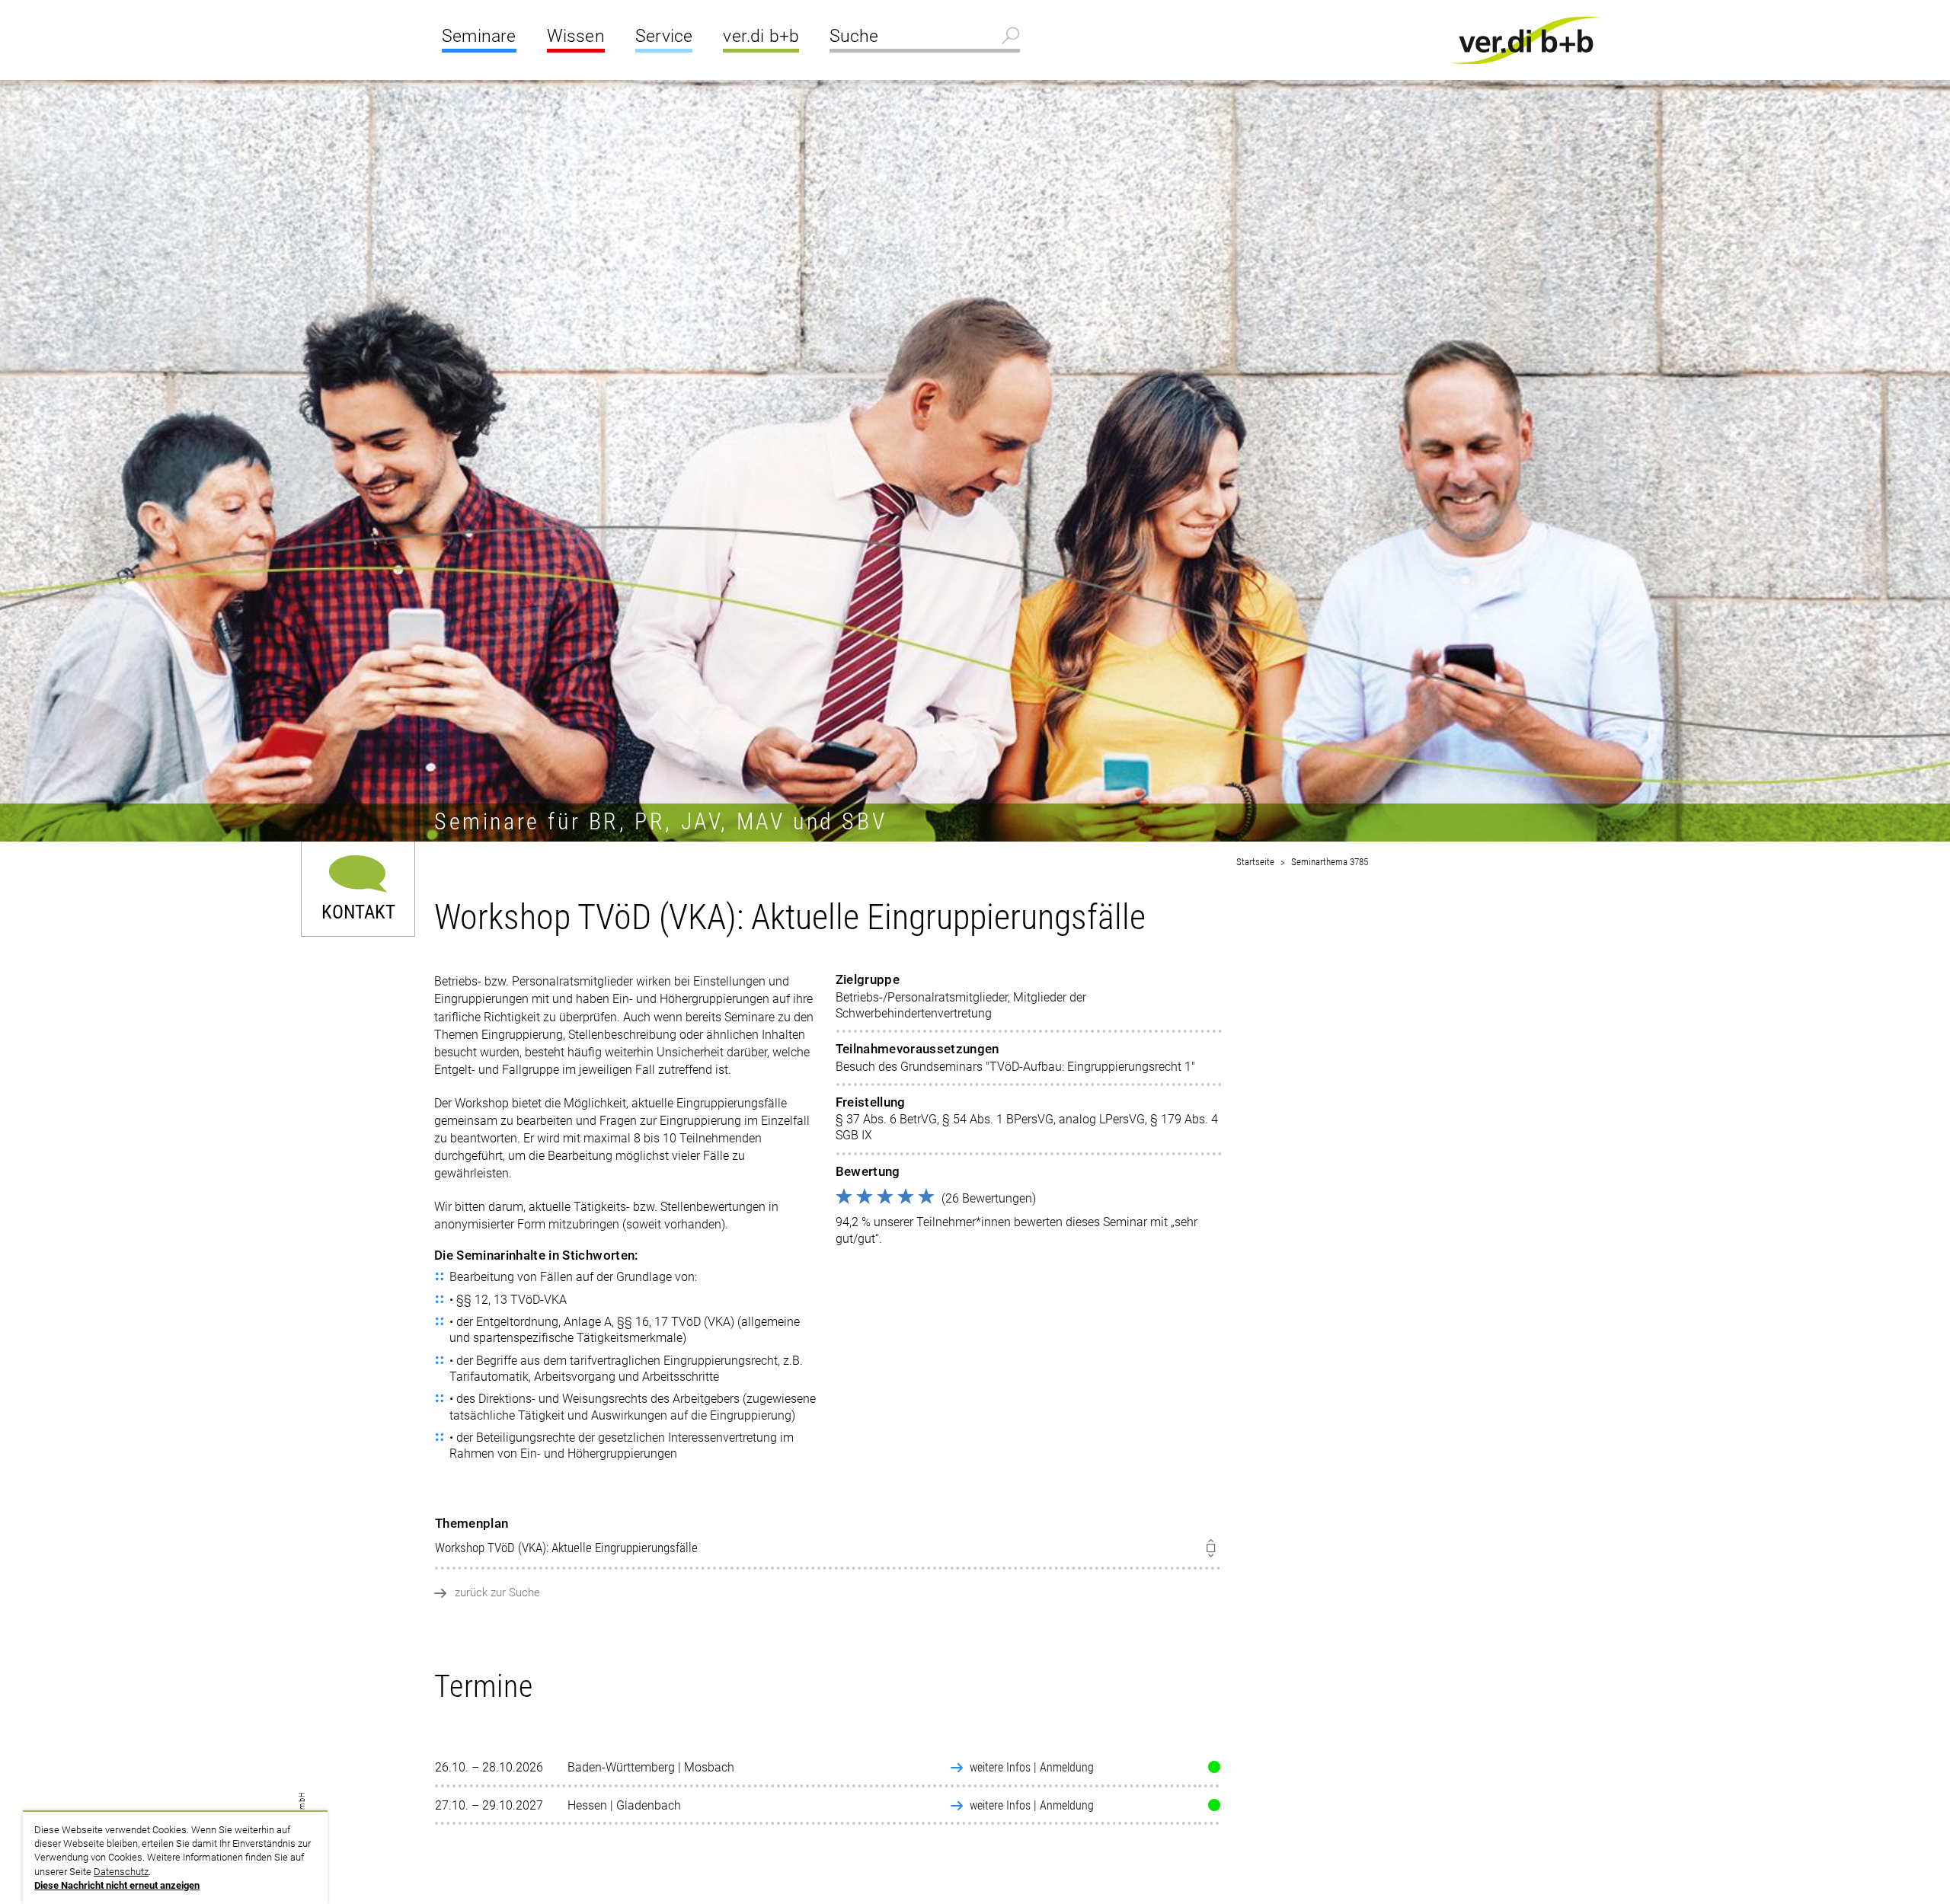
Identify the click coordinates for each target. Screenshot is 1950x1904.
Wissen (576, 36)
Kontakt (358, 910)
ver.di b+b (761, 36)
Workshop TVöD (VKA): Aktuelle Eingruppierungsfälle (566, 1536)
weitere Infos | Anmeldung (1032, 1767)
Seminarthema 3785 (1330, 862)
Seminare (479, 36)
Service (664, 36)
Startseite (1255, 862)
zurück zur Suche (497, 1593)
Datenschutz (121, 1872)
